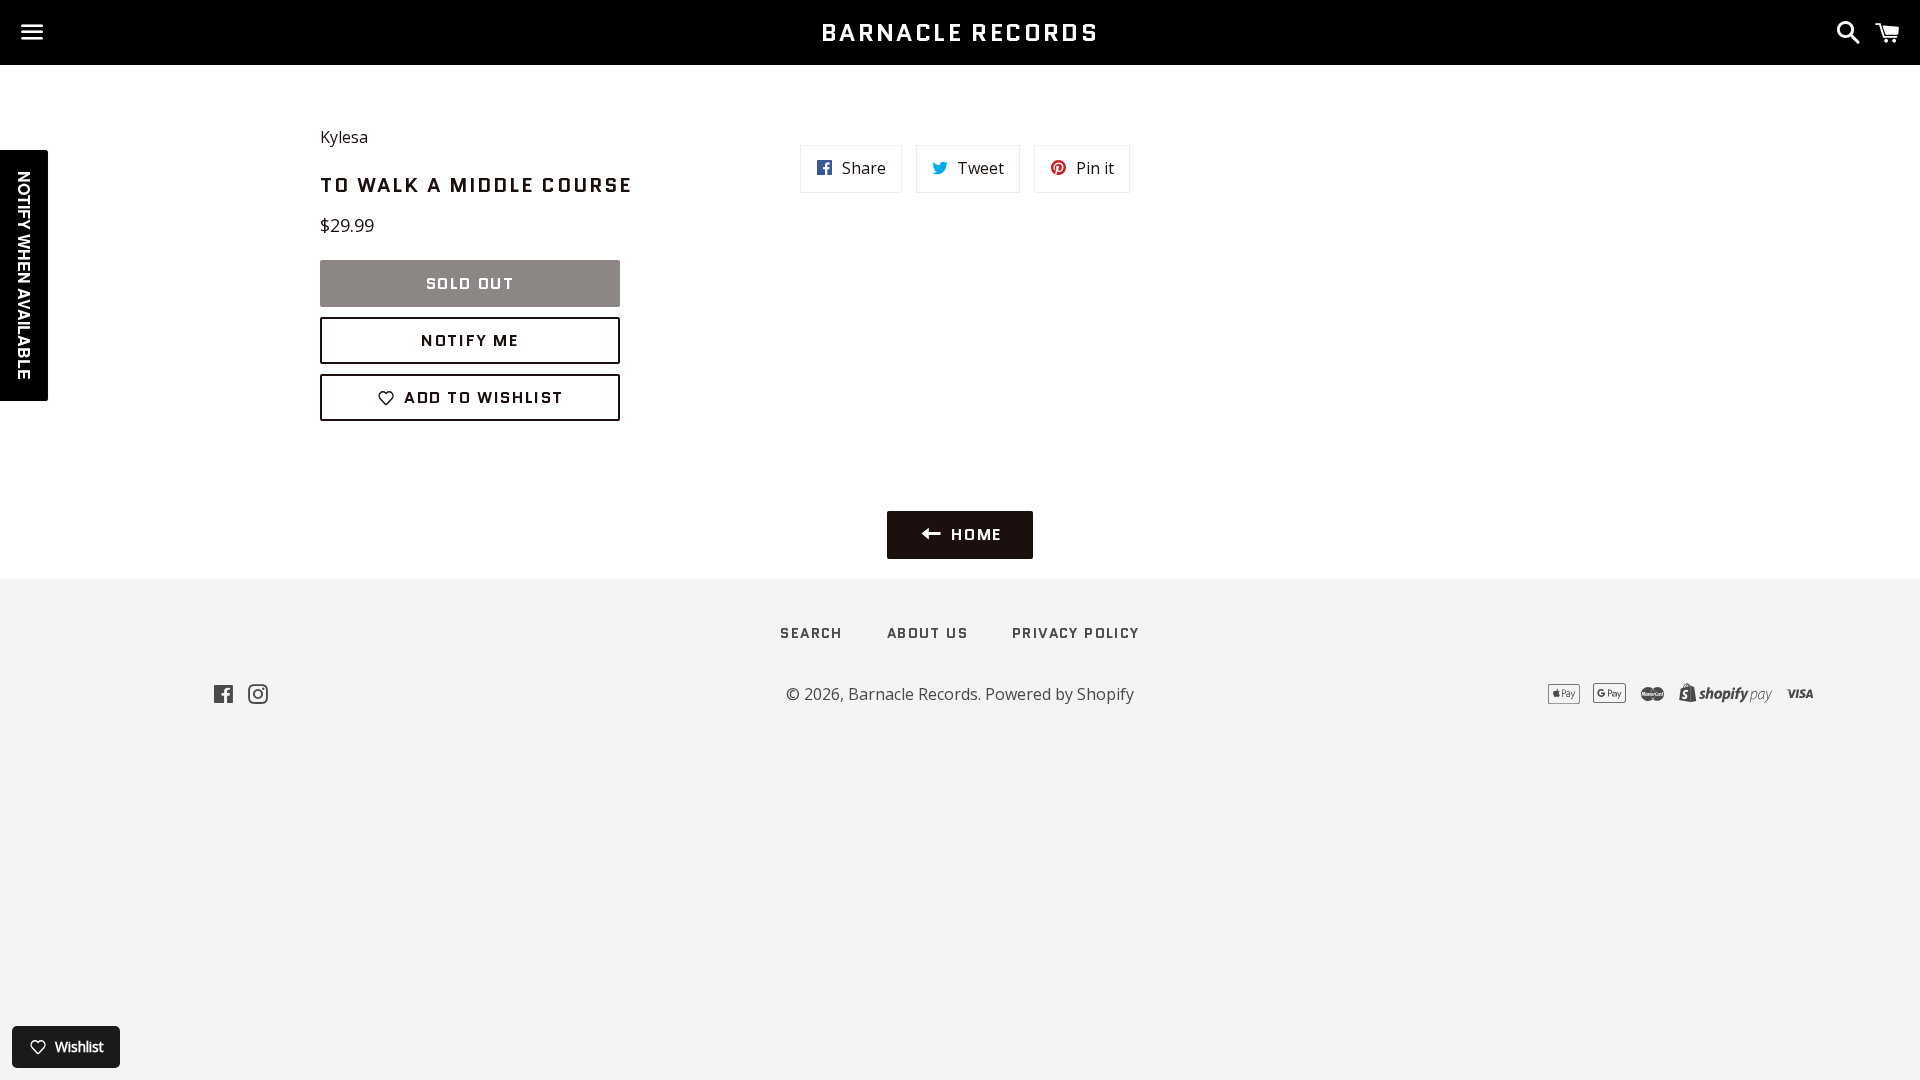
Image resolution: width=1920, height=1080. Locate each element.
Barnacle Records (960, 33)
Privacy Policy (1076, 633)
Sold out (470, 283)
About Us (927, 633)
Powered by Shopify (1059, 694)
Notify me (469, 340)
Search (811, 633)
